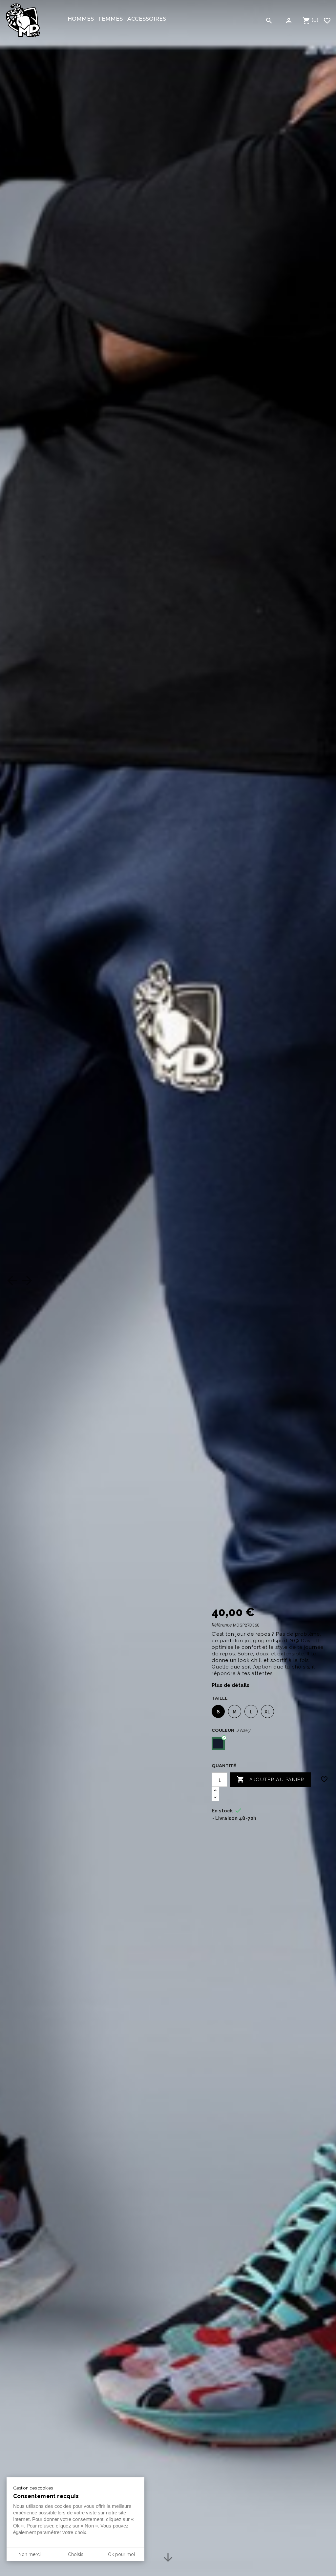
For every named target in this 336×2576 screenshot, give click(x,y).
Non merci (30, 2554)
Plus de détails (231, 1685)
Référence (222, 1625)
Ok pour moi (121, 2554)
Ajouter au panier (270, 1779)
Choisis (76, 2554)
